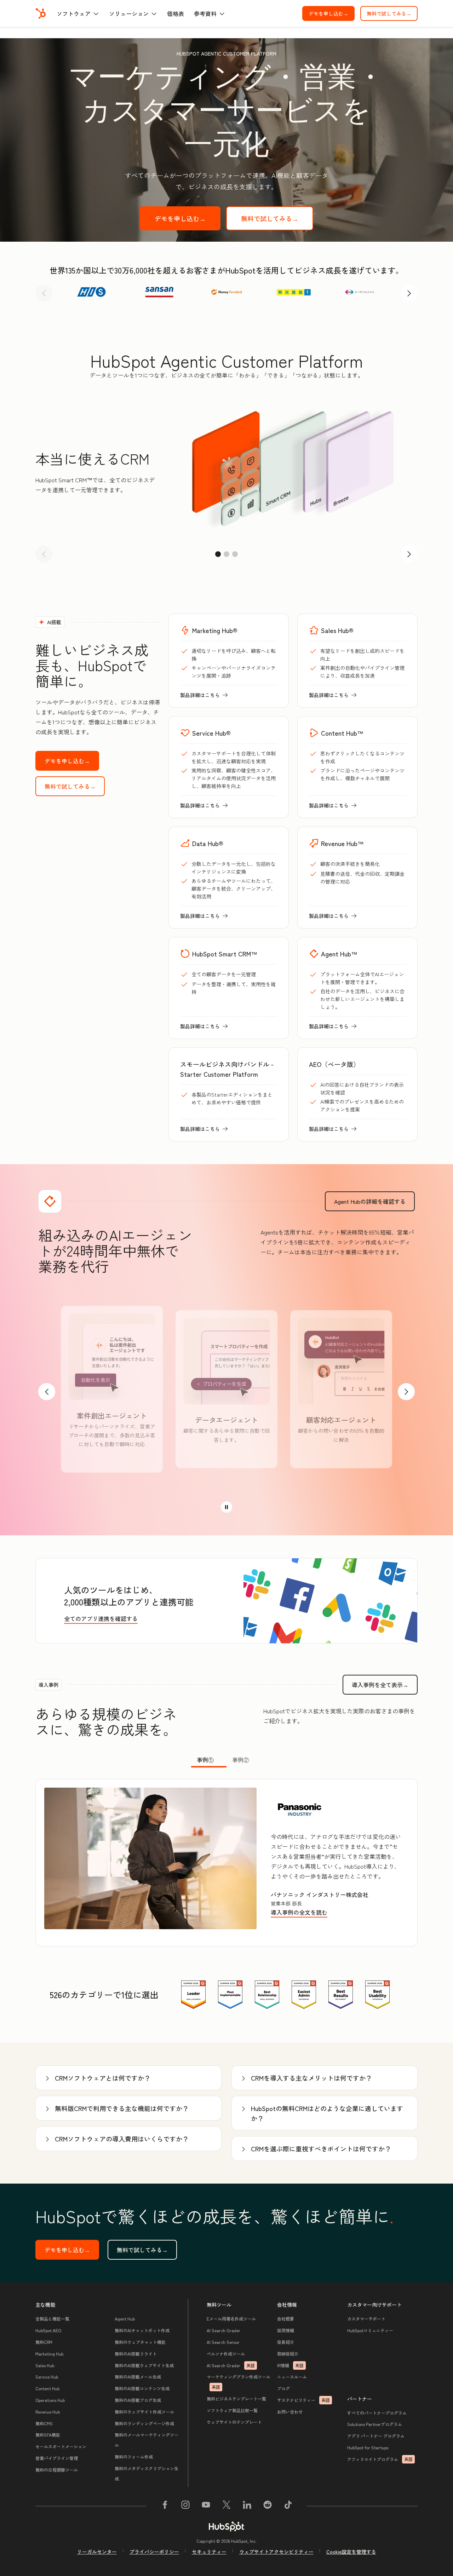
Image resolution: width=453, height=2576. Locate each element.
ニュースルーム (292, 2377)
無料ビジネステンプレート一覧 (236, 2399)
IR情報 (290, 2365)
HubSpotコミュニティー (370, 2330)
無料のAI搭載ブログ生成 (138, 2400)
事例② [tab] (241, 1760)
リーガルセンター (97, 2552)
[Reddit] (268, 2506)
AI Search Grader (223, 2330)
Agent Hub (125, 2319)
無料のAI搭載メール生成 (138, 2377)
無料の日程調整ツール (57, 2470)
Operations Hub (50, 2400)
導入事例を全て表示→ (385, 1685)
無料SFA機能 (48, 2435)
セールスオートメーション (61, 2446)
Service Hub (47, 2377)
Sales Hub (45, 2365)
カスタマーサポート (366, 2319)
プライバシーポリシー (154, 2552)
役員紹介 (286, 2342)
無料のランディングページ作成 (144, 2423)
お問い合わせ (290, 2412)
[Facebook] (165, 2506)
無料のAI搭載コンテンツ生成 (142, 2388)
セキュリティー (209, 2552)
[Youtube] (206, 2506)
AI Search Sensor (223, 2342)
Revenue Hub (48, 2412)
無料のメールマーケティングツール (147, 2440)
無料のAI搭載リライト (136, 2354)
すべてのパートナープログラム (377, 2413)
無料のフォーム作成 (134, 2457)
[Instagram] (185, 2506)
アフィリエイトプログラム (380, 2459)
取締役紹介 (288, 2354)
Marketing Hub (49, 2354)
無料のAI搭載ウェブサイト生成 (144, 2365)
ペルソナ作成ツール (226, 2354)
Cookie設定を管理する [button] (351, 2552)
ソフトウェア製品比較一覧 (232, 2410)
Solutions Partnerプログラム (375, 2424)
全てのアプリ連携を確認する (101, 1618)
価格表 (176, 13)
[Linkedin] (247, 2506)
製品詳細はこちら (204, 695)
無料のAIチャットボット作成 (142, 2330)
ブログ (283, 2388)
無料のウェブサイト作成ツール (144, 2412)
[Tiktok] (288, 2506)
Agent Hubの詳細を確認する (374, 1201)
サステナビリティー (303, 2400)
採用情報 (286, 2330)
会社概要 (286, 2319)
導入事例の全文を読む (300, 1913)
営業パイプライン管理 (57, 2458)
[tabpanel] (226, 1863)
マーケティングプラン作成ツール (239, 2382)
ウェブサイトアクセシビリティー (276, 2552)
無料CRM (44, 2342)
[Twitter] (226, 2506)
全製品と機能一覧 (52, 2319)
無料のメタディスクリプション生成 (147, 2473)
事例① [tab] (205, 1760)
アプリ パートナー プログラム (376, 2436)
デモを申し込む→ (332, 13)
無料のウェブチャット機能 (140, 2342)
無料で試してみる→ (392, 13)
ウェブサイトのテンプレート (234, 2422)
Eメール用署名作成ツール (231, 2319)
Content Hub (47, 2388)
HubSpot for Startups (368, 2447)
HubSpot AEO (48, 2330)
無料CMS (44, 2423)
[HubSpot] (41, 13)
